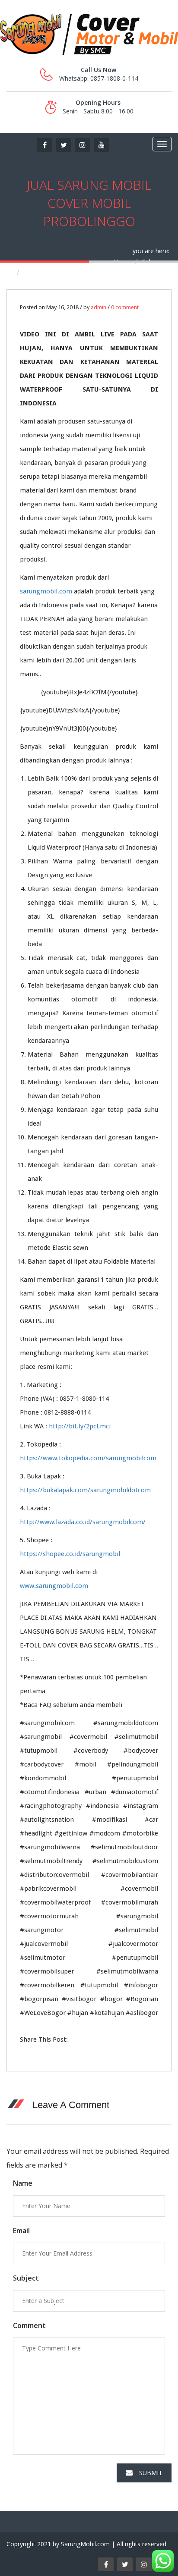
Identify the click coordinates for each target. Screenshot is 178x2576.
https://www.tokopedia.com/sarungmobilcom (88, 1458)
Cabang (152, 262)
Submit (151, 2473)
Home (122, 262)
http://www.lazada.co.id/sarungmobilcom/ (83, 1522)
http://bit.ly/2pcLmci (80, 1426)
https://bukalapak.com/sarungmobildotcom (85, 1490)
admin (99, 307)
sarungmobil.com (46, 591)
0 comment (125, 307)
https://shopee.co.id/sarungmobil (70, 1554)
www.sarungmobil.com (54, 1586)
